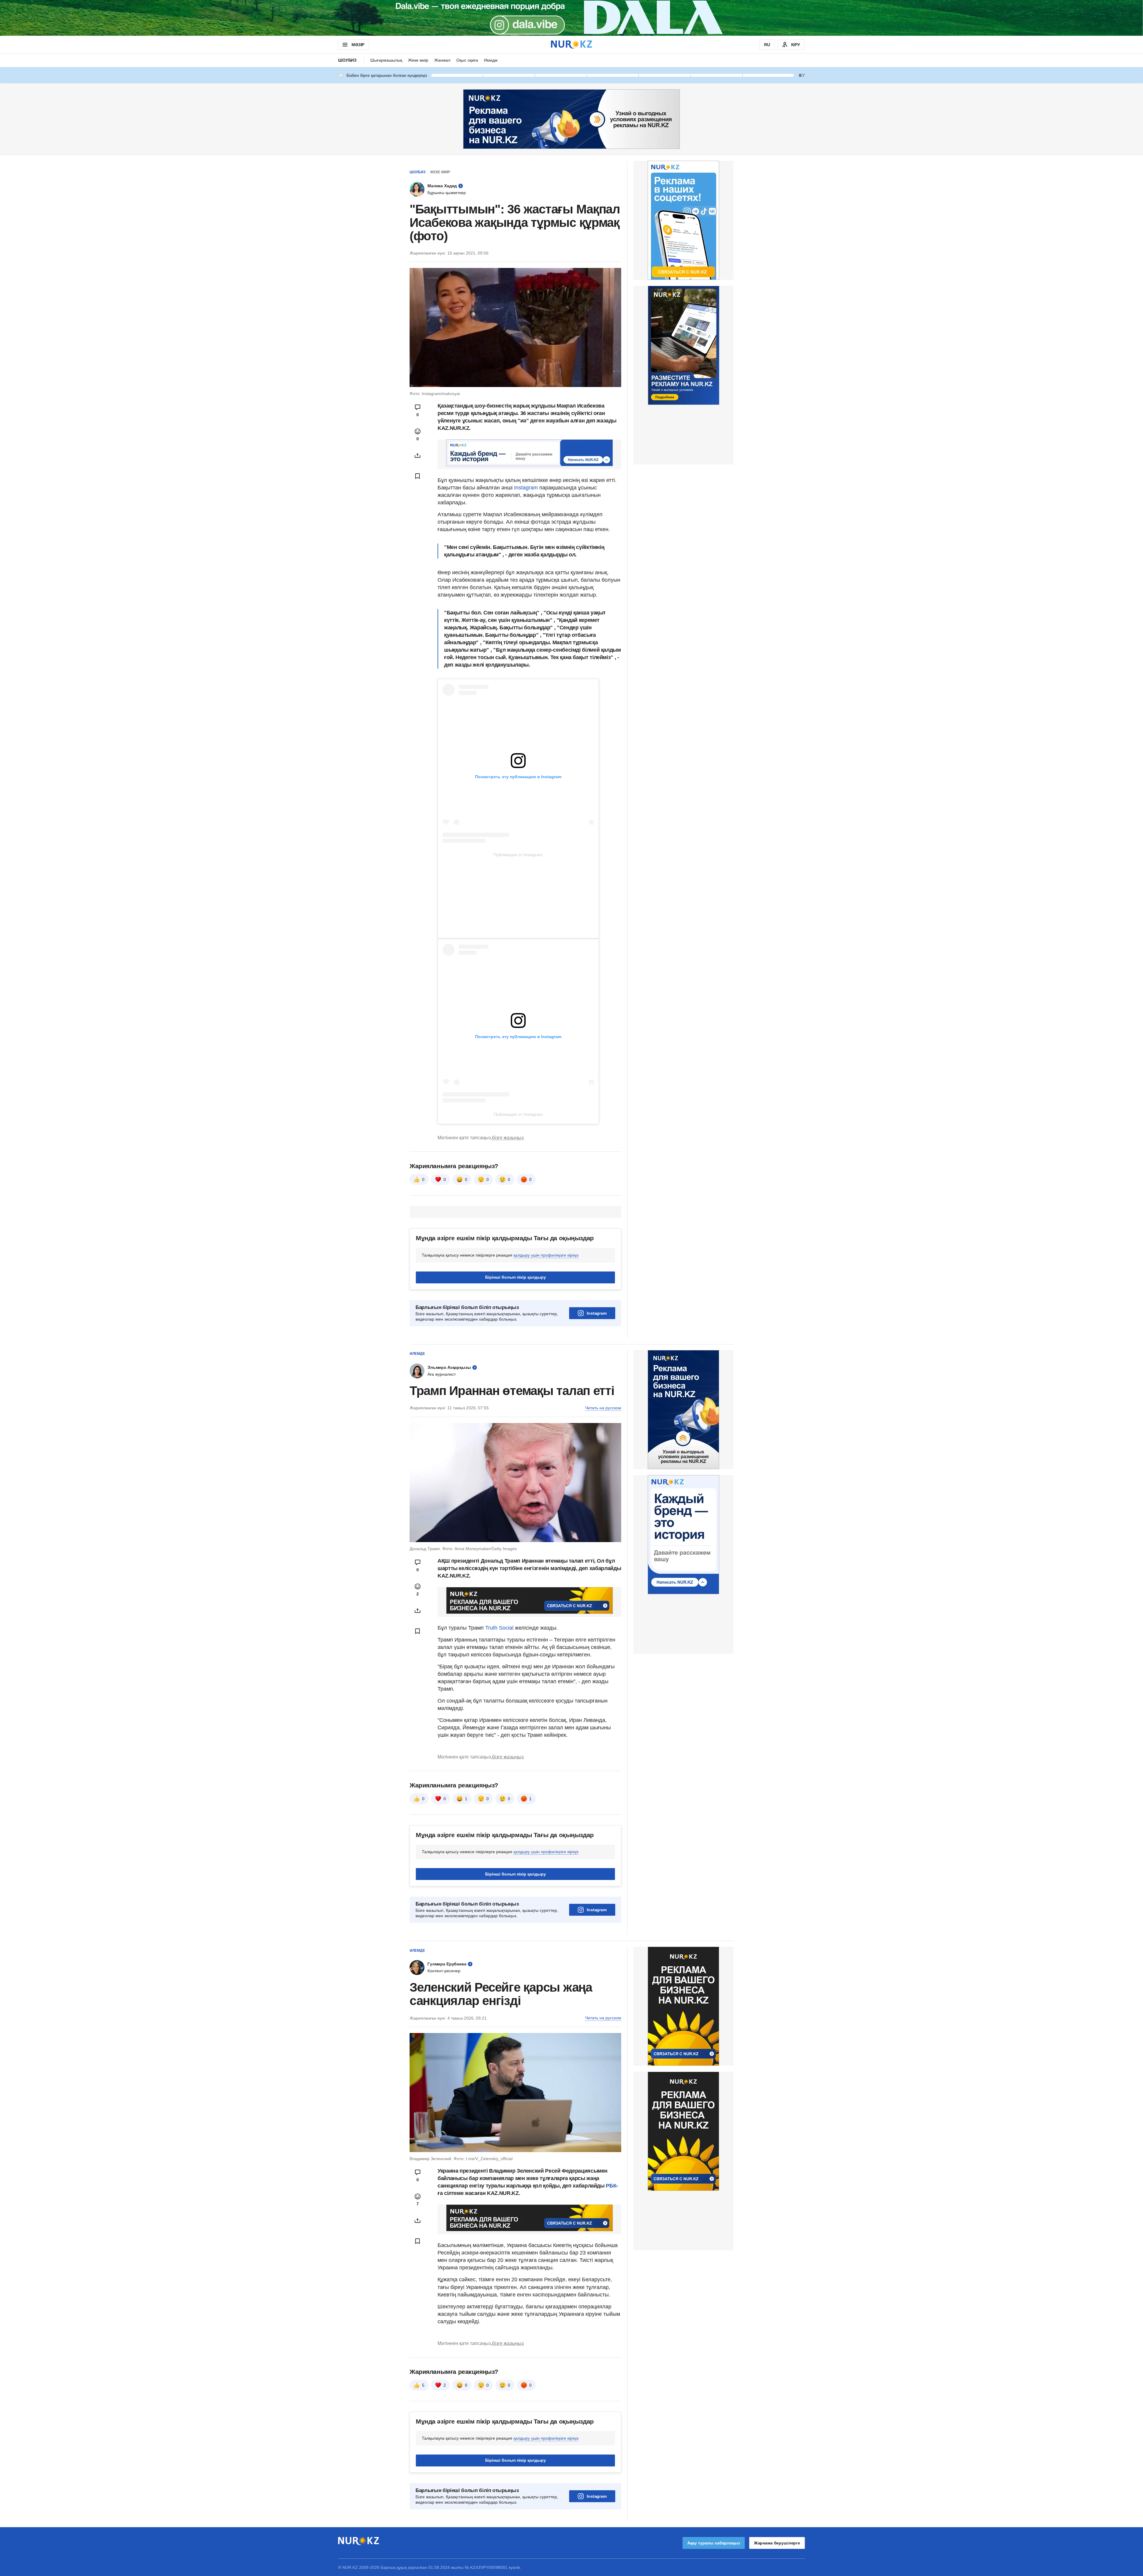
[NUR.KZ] (571, 45)
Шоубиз (347, 60)
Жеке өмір (418, 60)
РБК (611, 2186)
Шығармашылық (386, 60)
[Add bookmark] (418, 476)
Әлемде (417, 1354)
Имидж (491, 60)
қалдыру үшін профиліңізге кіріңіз (546, 1255)
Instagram (526, 488)
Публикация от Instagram (518, 855)
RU (767, 45)
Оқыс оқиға (467, 60)
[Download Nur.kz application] (571, 18)
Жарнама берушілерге (777, 2543)
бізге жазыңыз (508, 1138)
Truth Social (499, 1628)
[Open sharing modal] (418, 455)
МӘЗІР (358, 45)
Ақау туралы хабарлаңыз (714, 2543)
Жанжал (442, 60)
